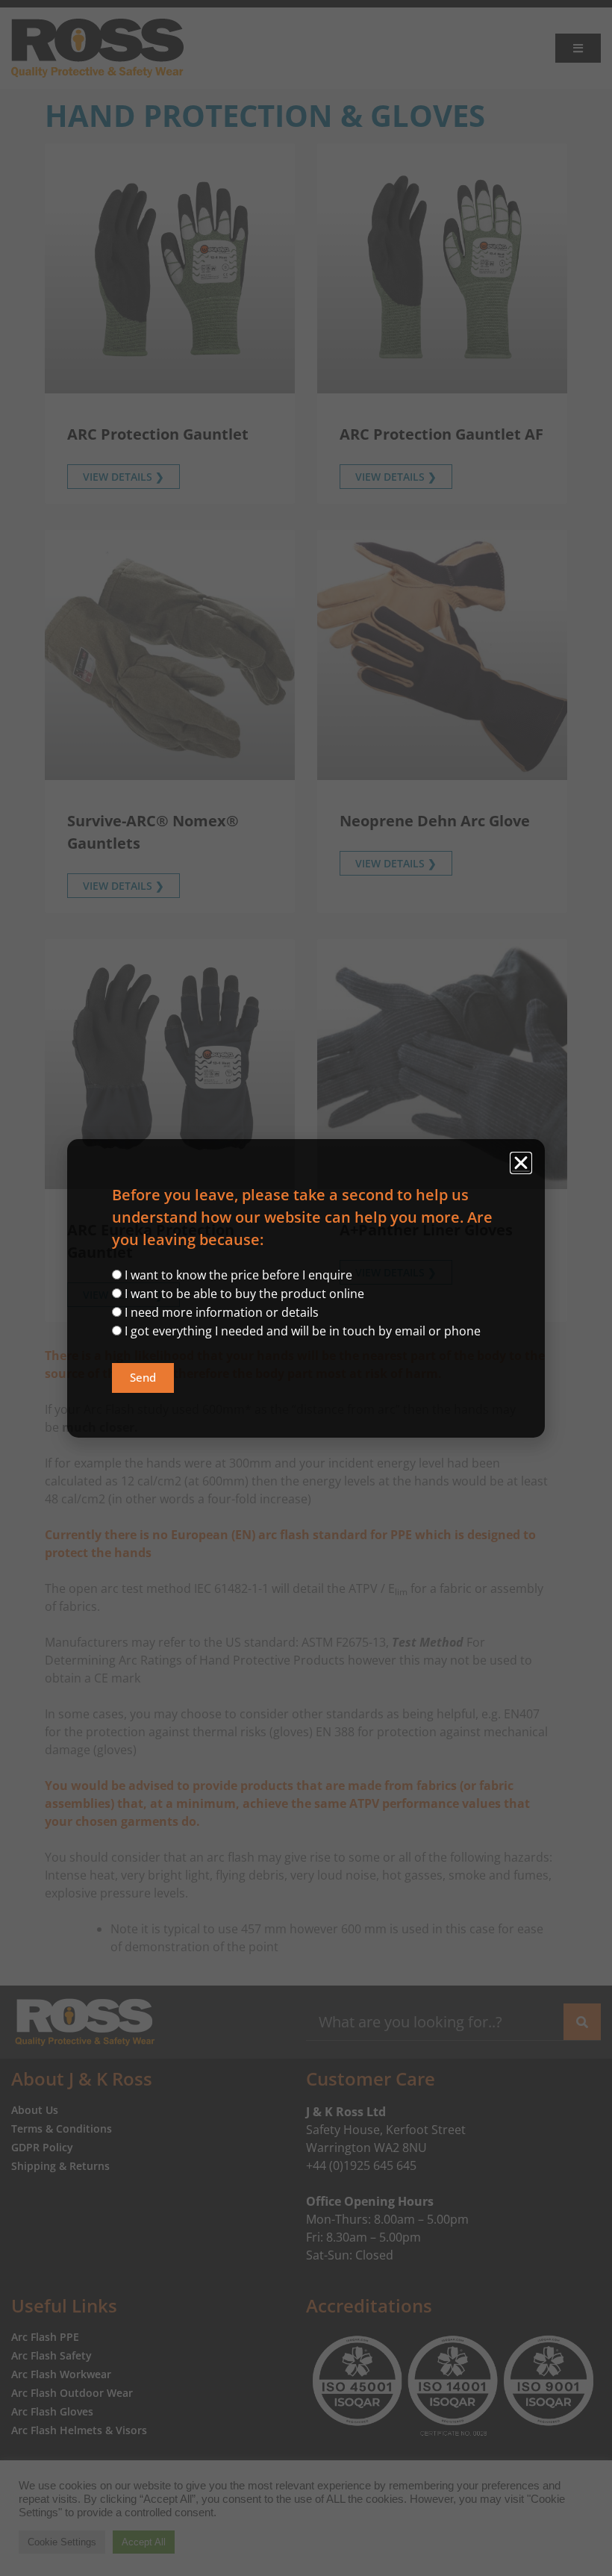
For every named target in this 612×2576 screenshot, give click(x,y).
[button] (521, 1163)
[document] (306, 1288)
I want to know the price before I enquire (238, 1275)
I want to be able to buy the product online (244, 1294)
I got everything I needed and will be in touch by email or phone (303, 1331)
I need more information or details (222, 1312)
